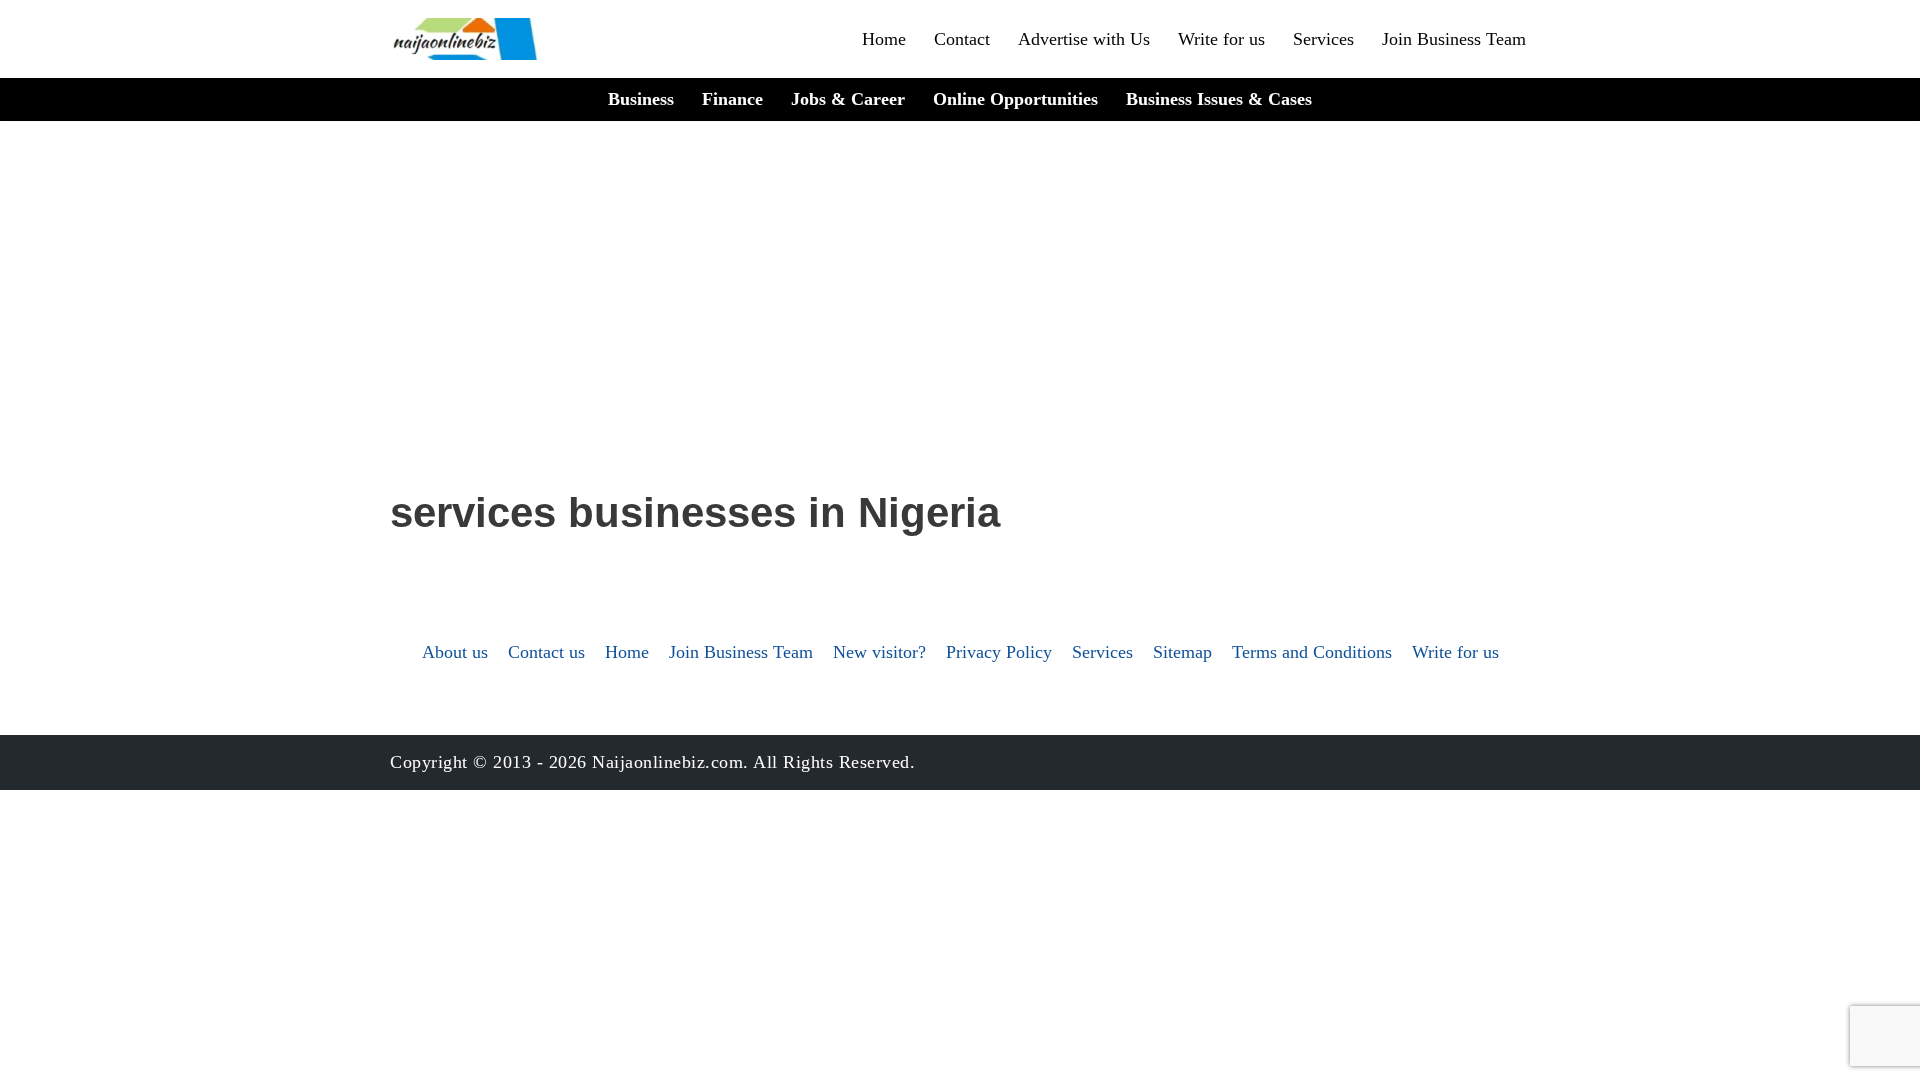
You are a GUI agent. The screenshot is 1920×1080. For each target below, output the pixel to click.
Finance (732, 99)
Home (884, 39)
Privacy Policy (999, 652)
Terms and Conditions (1312, 652)
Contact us (546, 652)
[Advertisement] (960, 331)
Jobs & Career (848, 99)
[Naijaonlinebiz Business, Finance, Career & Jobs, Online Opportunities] (467, 39)
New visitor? (879, 652)
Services (1323, 39)
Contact (962, 39)
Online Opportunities (1015, 99)
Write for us (1221, 39)
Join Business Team (1454, 39)
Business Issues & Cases (1219, 99)
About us (455, 652)
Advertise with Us (1084, 39)
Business (641, 99)
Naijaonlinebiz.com (667, 762)
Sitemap (1182, 652)
